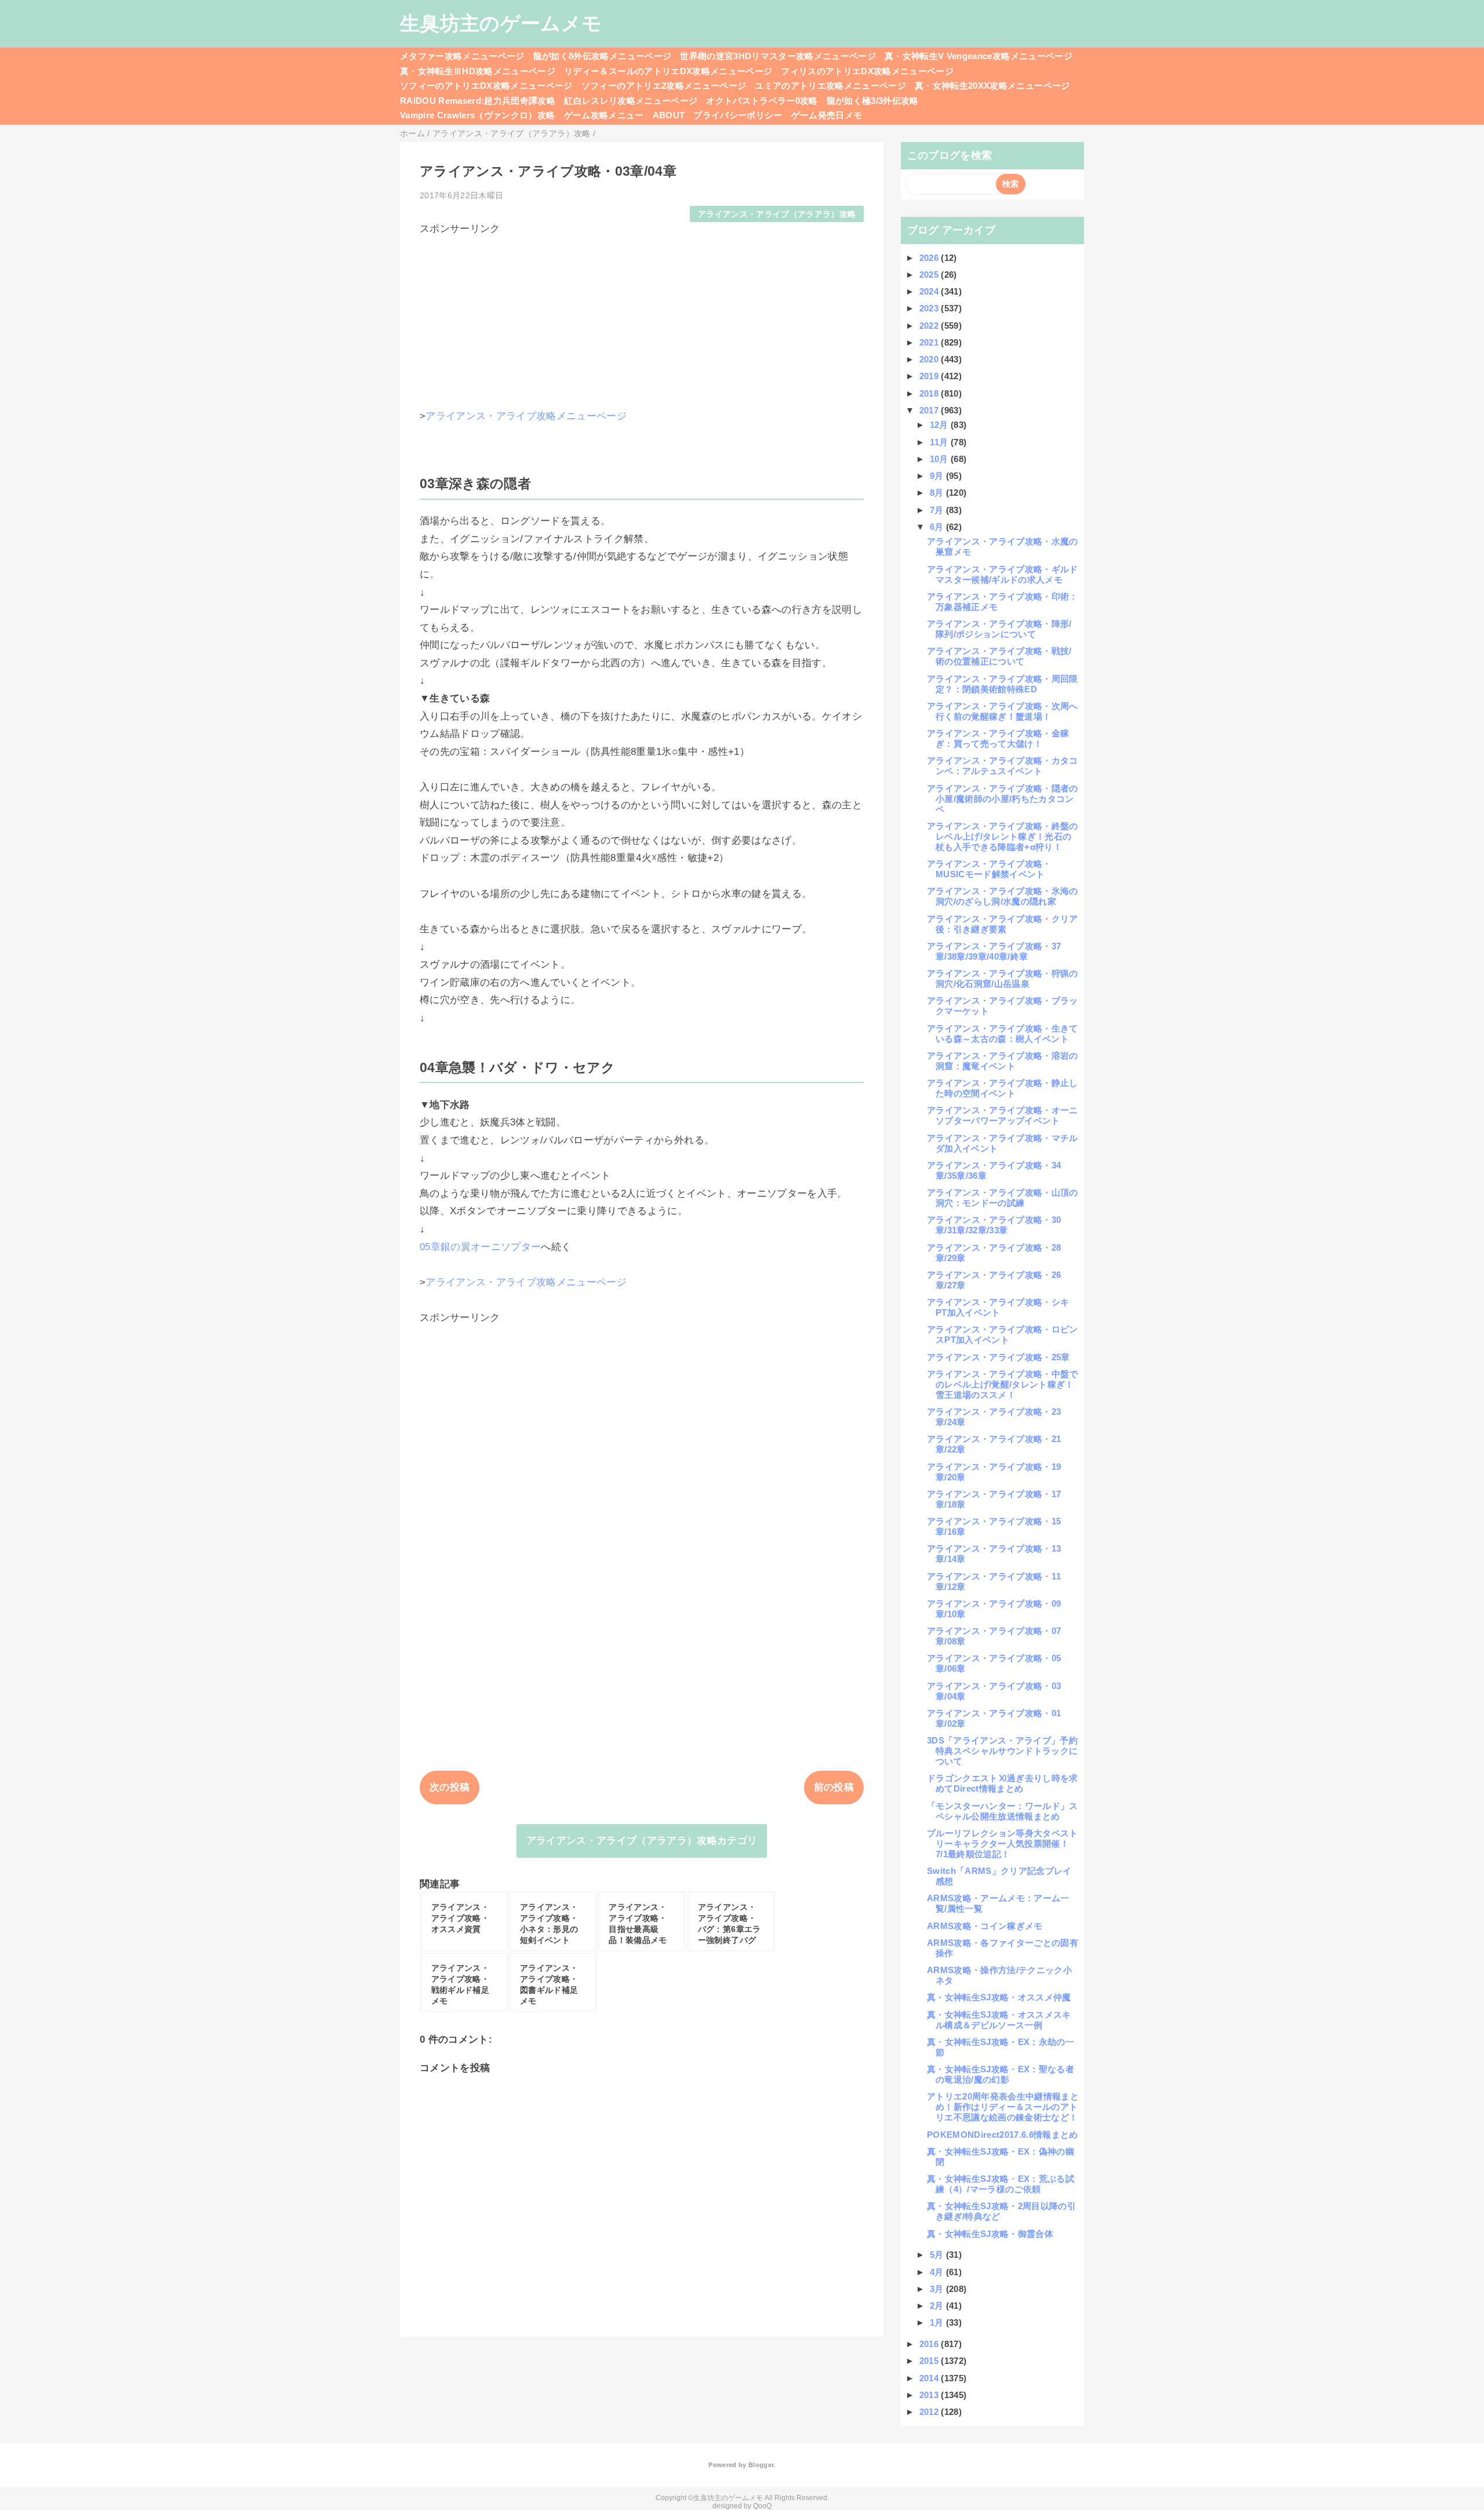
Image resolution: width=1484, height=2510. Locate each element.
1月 (938, 2322)
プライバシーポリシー (738, 115)
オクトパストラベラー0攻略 (762, 101)
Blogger (761, 2465)
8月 (938, 493)
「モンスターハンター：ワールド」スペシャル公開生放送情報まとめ (1003, 1811)
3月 (938, 2289)
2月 (938, 2306)
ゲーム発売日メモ (827, 115)
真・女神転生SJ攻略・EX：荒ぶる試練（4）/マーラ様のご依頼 (1001, 2184)
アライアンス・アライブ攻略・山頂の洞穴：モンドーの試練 (1003, 1198)
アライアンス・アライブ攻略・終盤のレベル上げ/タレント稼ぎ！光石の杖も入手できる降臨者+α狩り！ (1003, 836)
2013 (930, 2395)
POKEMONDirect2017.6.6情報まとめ (1003, 2135)
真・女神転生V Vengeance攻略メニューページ (979, 56)
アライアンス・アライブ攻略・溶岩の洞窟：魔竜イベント (1003, 1061)
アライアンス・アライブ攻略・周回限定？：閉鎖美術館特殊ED (1003, 684)
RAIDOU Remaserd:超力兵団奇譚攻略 (478, 101)
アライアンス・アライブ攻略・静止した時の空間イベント (1003, 1088)
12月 (940, 425)
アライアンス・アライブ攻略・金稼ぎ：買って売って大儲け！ (998, 738)
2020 (930, 359)
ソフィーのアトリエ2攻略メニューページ (664, 86)
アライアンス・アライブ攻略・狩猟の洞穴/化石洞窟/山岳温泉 (1003, 978)
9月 (938, 476)
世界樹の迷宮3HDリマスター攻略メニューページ (778, 56)
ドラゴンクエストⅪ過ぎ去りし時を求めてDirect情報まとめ (1003, 1783)
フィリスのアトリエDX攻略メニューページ (867, 71)
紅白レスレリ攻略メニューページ (631, 101)
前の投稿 (834, 1787)
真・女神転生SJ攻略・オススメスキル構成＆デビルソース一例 (999, 2020)
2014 (930, 2378)
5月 (938, 2255)
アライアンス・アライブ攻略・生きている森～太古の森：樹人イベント (1003, 1034)
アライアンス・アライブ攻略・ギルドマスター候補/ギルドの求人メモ (1003, 574)
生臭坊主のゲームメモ (501, 23)
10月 (940, 459)
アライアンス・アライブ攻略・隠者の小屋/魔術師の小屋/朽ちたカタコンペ (1003, 799)
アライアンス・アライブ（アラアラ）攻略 (777, 214)
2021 (930, 342)
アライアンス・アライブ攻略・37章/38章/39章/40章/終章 (994, 951)
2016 (930, 2344)
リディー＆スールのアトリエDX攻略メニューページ (668, 71)
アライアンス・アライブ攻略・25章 (999, 1357)
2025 (930, 275)
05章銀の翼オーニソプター (480, 1247)
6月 (938, 527)
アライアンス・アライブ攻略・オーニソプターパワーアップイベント (1003, 1115)
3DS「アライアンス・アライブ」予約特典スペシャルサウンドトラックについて (1002, 1751)
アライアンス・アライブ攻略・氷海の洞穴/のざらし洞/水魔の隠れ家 (1003, 896)
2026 (930, 258)
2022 (930, 326)
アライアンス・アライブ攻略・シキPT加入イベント (998, 1307)
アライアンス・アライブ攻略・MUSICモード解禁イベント (989, 869)
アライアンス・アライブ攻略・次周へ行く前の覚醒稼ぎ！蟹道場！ (1003, 711)
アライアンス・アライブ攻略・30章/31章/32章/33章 (994, 1225)
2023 (930, 308)
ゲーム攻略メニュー (604, 115)
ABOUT (669, 115)
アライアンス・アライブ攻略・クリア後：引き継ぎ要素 (1003, 924)
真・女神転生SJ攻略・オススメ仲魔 (999, 1997)
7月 (938, 510)
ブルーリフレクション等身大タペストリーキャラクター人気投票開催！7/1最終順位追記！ (1003, 1844)
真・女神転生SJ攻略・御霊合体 (990, 2234)
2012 (930, 2412)
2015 (930, 2361)
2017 (930, 410)
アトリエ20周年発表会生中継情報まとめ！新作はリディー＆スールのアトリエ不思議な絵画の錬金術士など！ (1003, 2107)
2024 (930, 291)
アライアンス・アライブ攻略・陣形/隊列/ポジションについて (999, 629)
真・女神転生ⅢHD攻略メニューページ (478, 71)
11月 (940, 442)
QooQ (762, 2506)
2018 (930, 393)
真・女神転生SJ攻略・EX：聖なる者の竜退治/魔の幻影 (1001, 2074)
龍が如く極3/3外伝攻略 (873, 101)
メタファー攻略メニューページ (462, 56)
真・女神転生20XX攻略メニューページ (992, 86)
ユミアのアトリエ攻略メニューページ (830, 86)
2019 (930, 376)
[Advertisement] (642, 317)
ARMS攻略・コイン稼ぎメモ (985, 1926)
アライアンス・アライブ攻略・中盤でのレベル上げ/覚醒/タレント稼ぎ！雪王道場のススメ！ (1003, 1384)
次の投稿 (450, 1787)
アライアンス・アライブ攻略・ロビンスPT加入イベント (1003, 1334)
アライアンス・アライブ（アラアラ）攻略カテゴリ (642, 1841)
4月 (938, 2272)
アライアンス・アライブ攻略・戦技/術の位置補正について (999, 656)
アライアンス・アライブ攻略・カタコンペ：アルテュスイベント (1003, 766)
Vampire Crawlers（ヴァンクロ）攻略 (478, 115)
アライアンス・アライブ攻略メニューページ (526, 416)
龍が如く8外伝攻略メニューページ (602, 56)
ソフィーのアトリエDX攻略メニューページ (486, 86)
